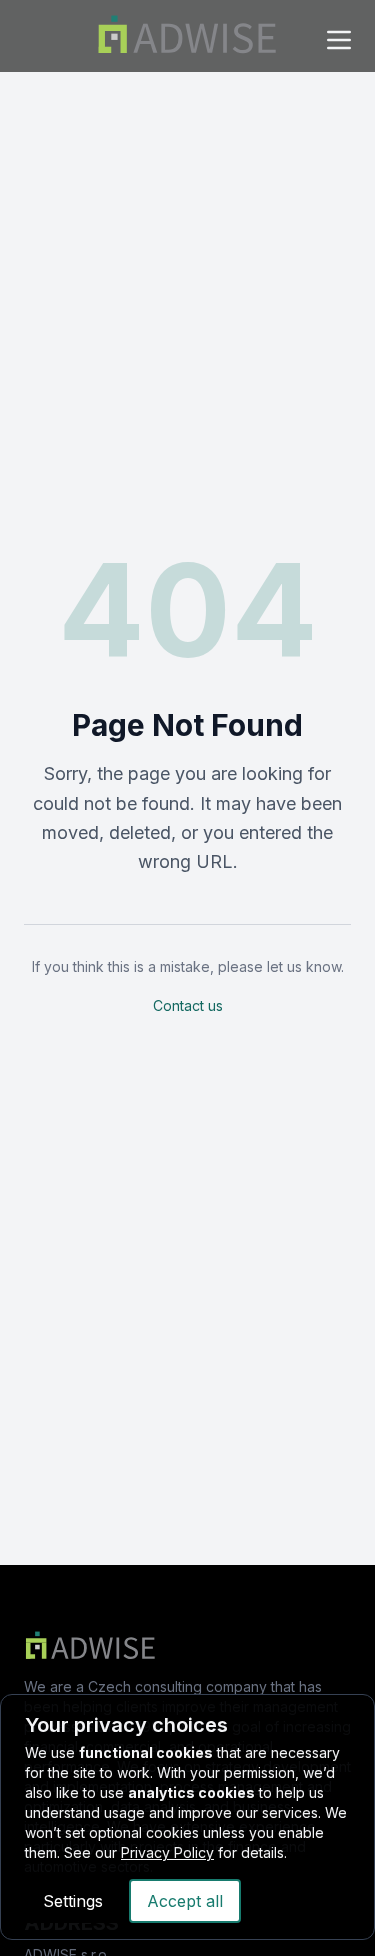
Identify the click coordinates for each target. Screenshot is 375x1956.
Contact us (188, 1005)
